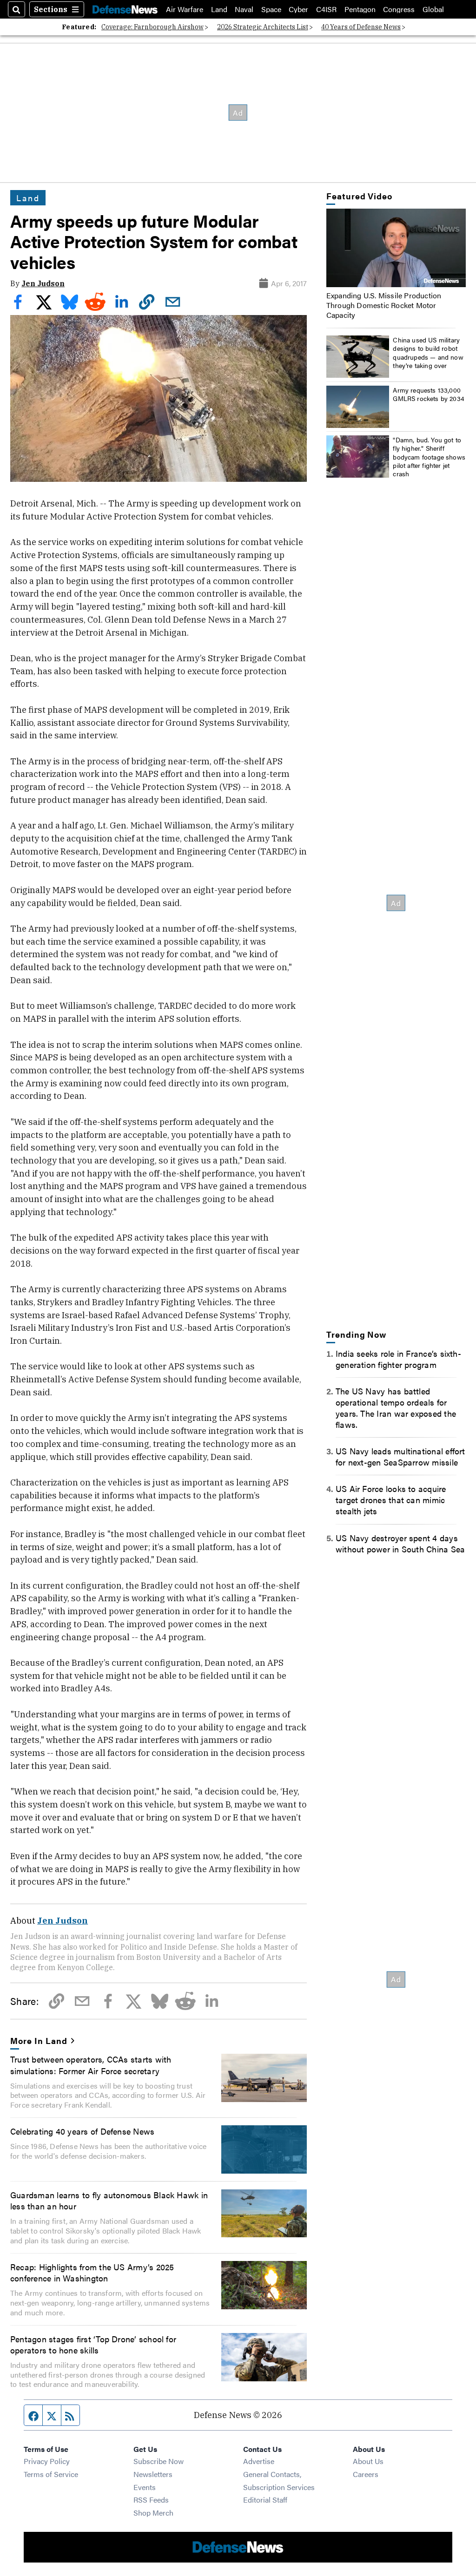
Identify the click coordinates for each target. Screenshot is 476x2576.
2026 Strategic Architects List (263, 27)
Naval (244, 9)
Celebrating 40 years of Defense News (82, 2131)
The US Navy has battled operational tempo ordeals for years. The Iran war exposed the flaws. (396, 1407)
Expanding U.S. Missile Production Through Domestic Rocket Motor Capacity (384, 305)
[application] (396, 248)
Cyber (298, 9)
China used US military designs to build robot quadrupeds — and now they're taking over (428, 352)
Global (433, 9)
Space (271, 9)
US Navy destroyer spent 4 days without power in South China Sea (400, 1543)
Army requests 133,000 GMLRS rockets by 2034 (429, 394)
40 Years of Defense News (361, 27)
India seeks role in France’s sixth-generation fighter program (398, 1359)
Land (219, 9)
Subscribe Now (159, 2461)
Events (145, 2487)
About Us (368, 2461)
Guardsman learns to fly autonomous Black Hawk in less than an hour (109, 2200)
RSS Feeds (151, 2500)
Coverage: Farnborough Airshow (152, 27)
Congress (399, 9)
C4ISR (326, 9)
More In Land (39, 2040)
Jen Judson (43, 283)
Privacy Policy (47, 2461)
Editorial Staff (265, 2500)
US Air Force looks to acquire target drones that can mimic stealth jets (391, 1499)
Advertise (259, 2461)
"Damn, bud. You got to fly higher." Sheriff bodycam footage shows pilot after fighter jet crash (429, 457)
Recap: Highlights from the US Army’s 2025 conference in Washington (92, 2272)
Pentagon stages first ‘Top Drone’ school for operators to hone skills (93, 2344)
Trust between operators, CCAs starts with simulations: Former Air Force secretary (91, 2064)
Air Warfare (185, 9)
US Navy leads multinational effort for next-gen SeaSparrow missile (400, 1456)
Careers (366, 2474)
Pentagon (360, 9)
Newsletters (153, 2474)
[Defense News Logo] (125, 9)
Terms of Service (51, 2474)
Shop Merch (153, 2513)
